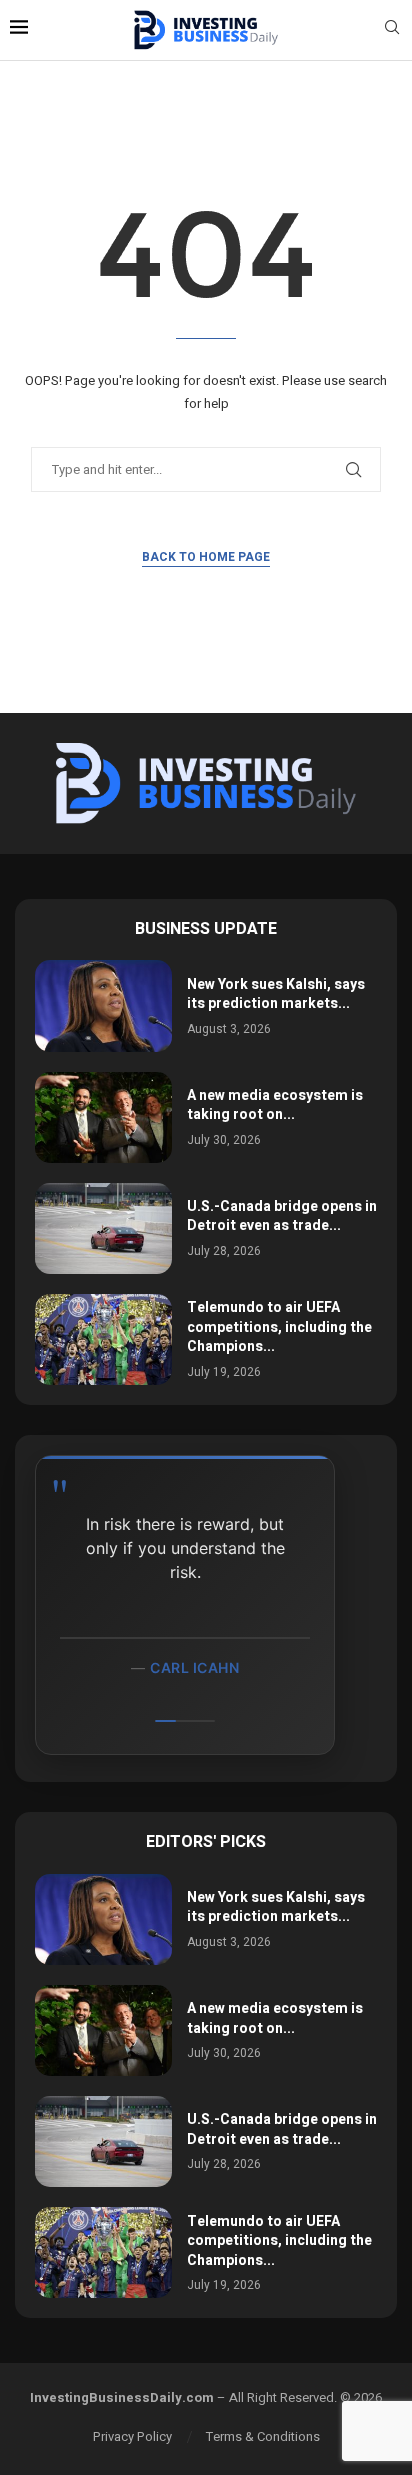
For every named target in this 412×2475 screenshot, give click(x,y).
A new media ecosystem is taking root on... (275, 1105)
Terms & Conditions (263, 2436)
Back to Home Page (206, 557)
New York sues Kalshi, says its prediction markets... (276, 994)
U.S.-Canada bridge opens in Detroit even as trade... (282, 1216)
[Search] (392, 30)
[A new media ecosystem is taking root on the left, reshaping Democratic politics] (103, 1117)
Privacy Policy (132, 2436)
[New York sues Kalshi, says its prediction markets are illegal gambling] (103, 1005)
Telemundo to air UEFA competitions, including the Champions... (279, 1327)
